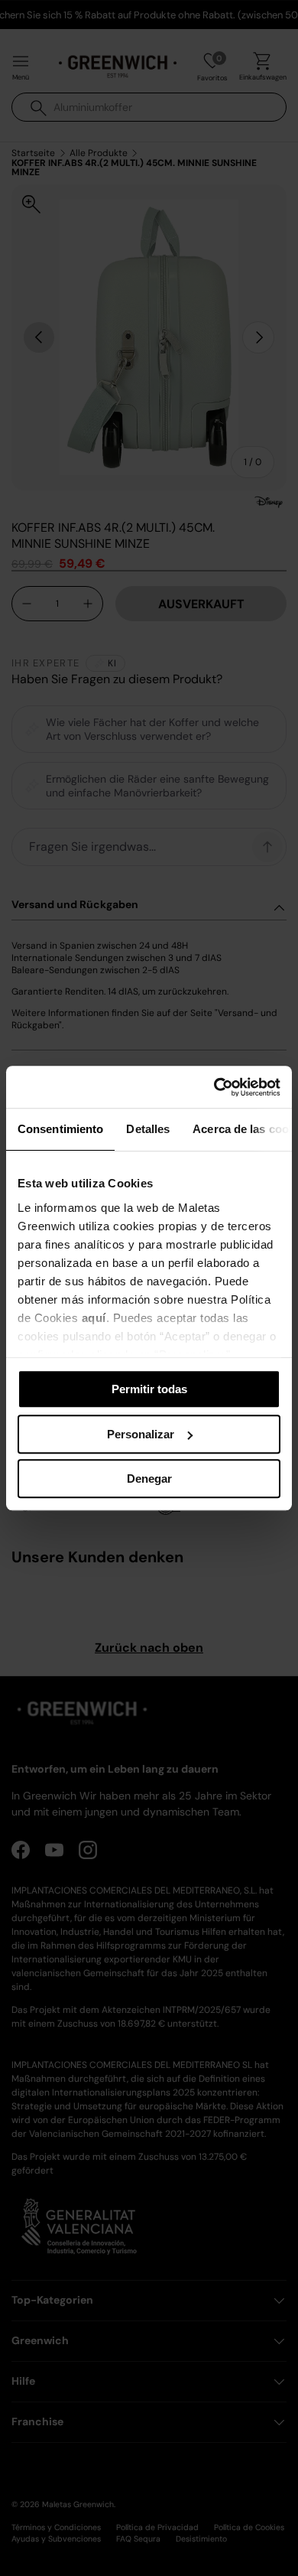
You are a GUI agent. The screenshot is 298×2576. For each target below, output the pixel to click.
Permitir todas (149, 1389)
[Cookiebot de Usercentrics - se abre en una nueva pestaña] (214, 1087)
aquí (94, 1318)
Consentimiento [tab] (60, 1129)
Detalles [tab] (148, 1129)
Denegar (149, 1479)
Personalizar (141, 1434)
